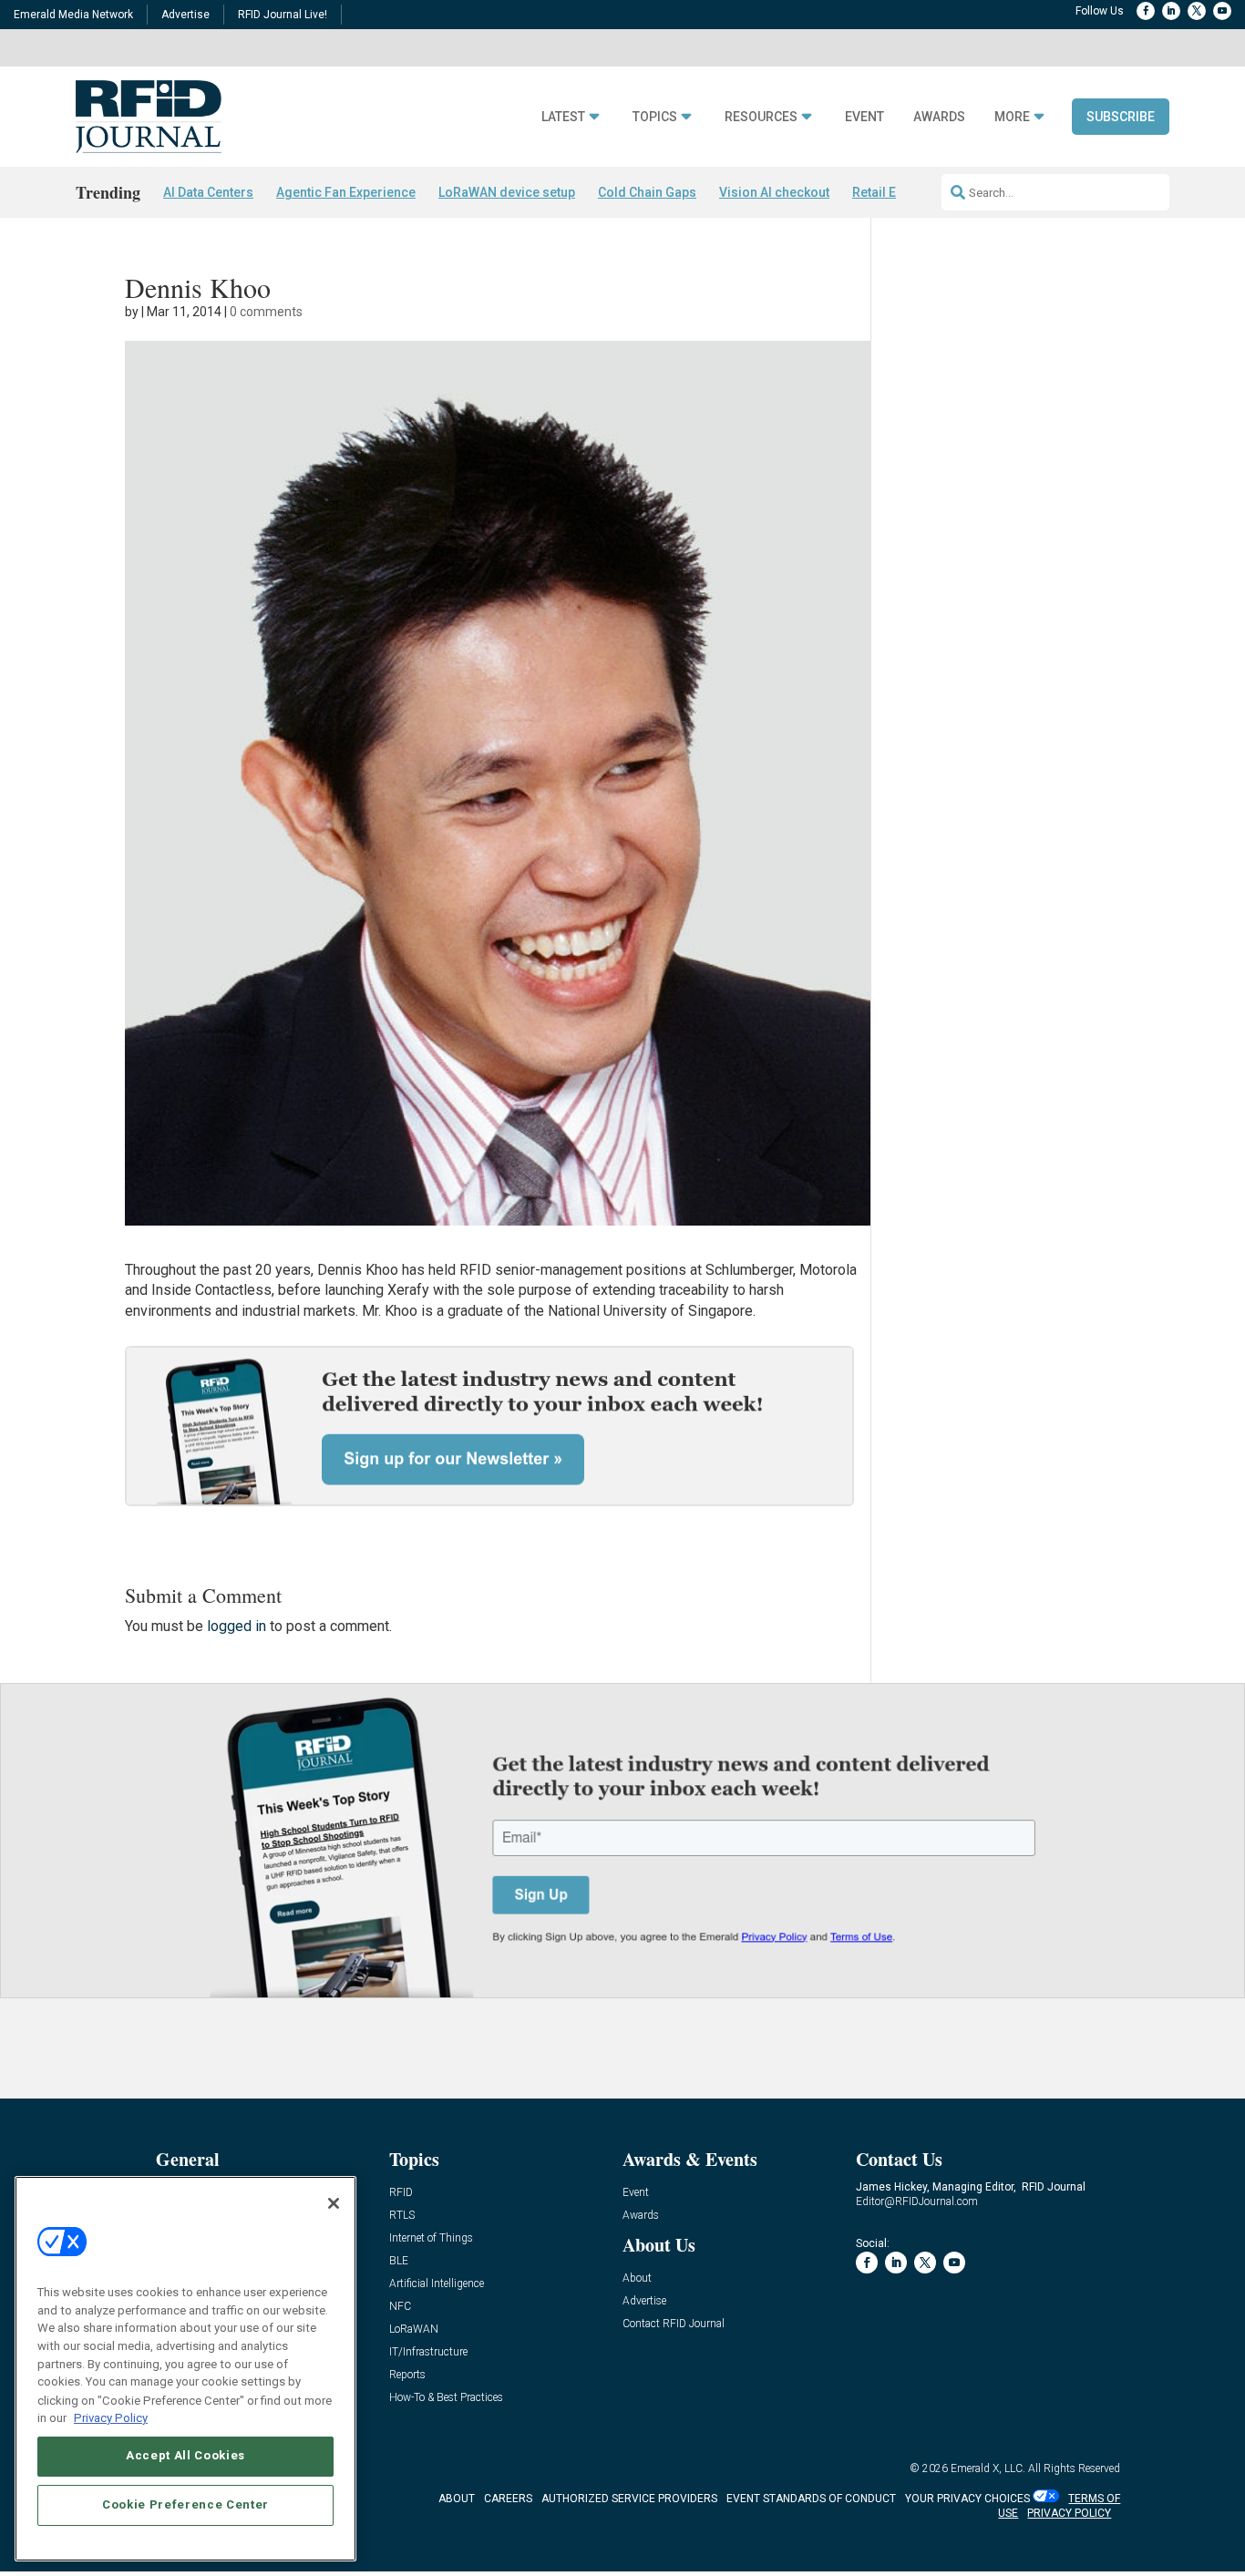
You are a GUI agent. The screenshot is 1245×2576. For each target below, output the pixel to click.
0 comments (266, 312)
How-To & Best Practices (446, 2398)
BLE (399, 2261)
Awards (939, 117)
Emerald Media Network (73, 15)
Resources (761, 117)
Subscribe (1121, 117)
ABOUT (457, 2499)
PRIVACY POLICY (1069, 2513)
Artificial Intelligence (437, 2284)
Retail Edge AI (893, 192)
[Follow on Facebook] (1146, 11)
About (637, 2278)
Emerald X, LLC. (988, 2468)
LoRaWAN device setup (507, 192)
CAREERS (508, 2499)
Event (864, 117)
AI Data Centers (208, 192)
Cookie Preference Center (185, 2504)
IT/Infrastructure (428, 2352)
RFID (401, 2193)
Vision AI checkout (774, 192)
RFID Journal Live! (283, 15)
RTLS (402, 2216)
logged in (237, 1626)
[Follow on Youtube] (1222, 11)
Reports (407, 2375)
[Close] (334, 2203)
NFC (400, 2307)
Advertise (185, 15)
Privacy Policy (111, 2417)
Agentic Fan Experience (346, 192)
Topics (655, 117)
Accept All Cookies (185, 2455)
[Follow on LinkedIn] (1171, 11)
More (1012, 117)
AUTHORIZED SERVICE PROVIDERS (629, 2499)
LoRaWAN (414, 2330)
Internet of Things (431, 2238)
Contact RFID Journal (674, 2324)
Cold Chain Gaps (647, 192)
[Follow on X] (1197, 11)
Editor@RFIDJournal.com (917, 2201)
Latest (563, 117)
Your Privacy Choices (967, 2499)
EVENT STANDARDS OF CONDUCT (811, 2499)
